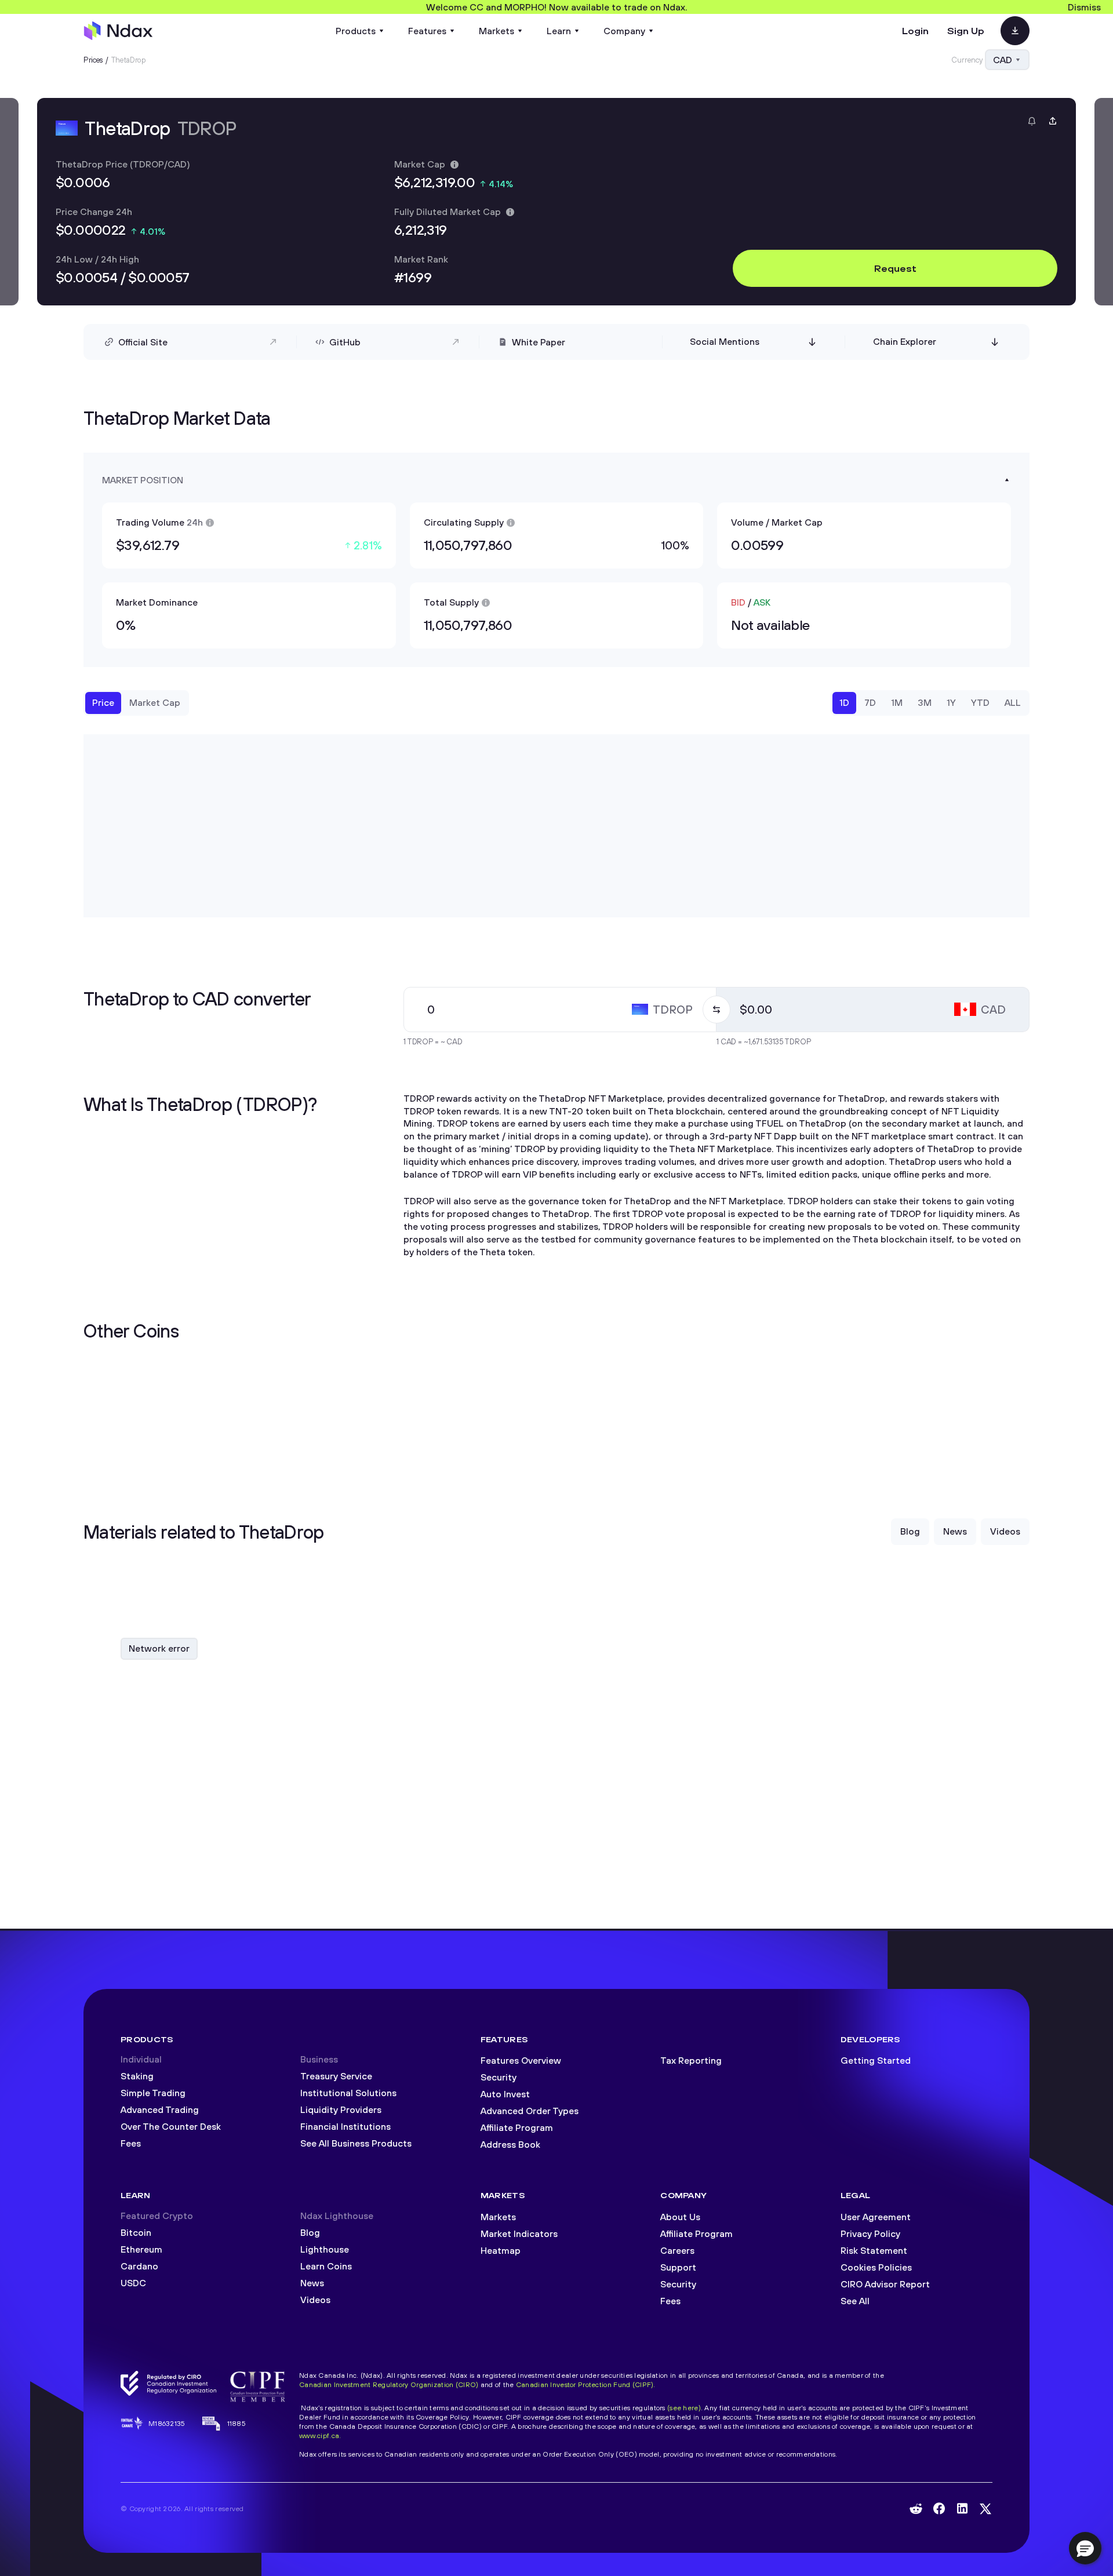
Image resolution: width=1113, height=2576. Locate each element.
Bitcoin (136, 2232)
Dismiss (1084, 7)
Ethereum (141, 2249)
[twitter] (985, 2509)
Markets (498, 2217)
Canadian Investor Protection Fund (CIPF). (586, 2384)
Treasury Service (336, 2076)
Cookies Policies (876, 2267)
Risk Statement (874, 2250)
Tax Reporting (691, 2060)
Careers (677, 2250)
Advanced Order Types (530, 2111)
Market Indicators (519, 2233)
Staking (137, 2076)
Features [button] (427, 31)
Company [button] (624, 31)
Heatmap (501, 2250)
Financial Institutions (345, 2126)
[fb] (939, 2508)
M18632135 (167, 2423)
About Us (680, 2217)
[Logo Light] (118, 31)
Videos (315, 2300)
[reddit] (916, 2509)
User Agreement (876, 2217)
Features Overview (521, 2060)
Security (499, 2077)
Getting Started (876, 2060)
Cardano (139, 2266)
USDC (133, 2283)
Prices (93, 60)
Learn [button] (559, 31)
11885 (237, 2423)
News (312, 2283)
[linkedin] (962, 2508)
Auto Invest (505, 2094)
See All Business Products (356, 2143)
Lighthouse (325, 2249)
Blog (310, 2232)
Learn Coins (326, 2266)
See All (855, 2301)
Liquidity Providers (341, 2109)
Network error (159, 1648)
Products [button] (356, 31)
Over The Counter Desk (171, 2126)
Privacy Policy (870, 2233)
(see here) (684, 2408)
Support (678, 2267)
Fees (131, 2143)
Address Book (510, 2144)
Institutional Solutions (348, 2093)
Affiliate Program (517, 2127)
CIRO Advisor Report (885, 2284)
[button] (1085, 2548)
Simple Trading (153, 2093)
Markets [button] (497, 31)
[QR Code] (1015, 31)
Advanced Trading (160, 2109)
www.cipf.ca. (320, 2435)
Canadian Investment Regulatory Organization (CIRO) (389, 2384)
